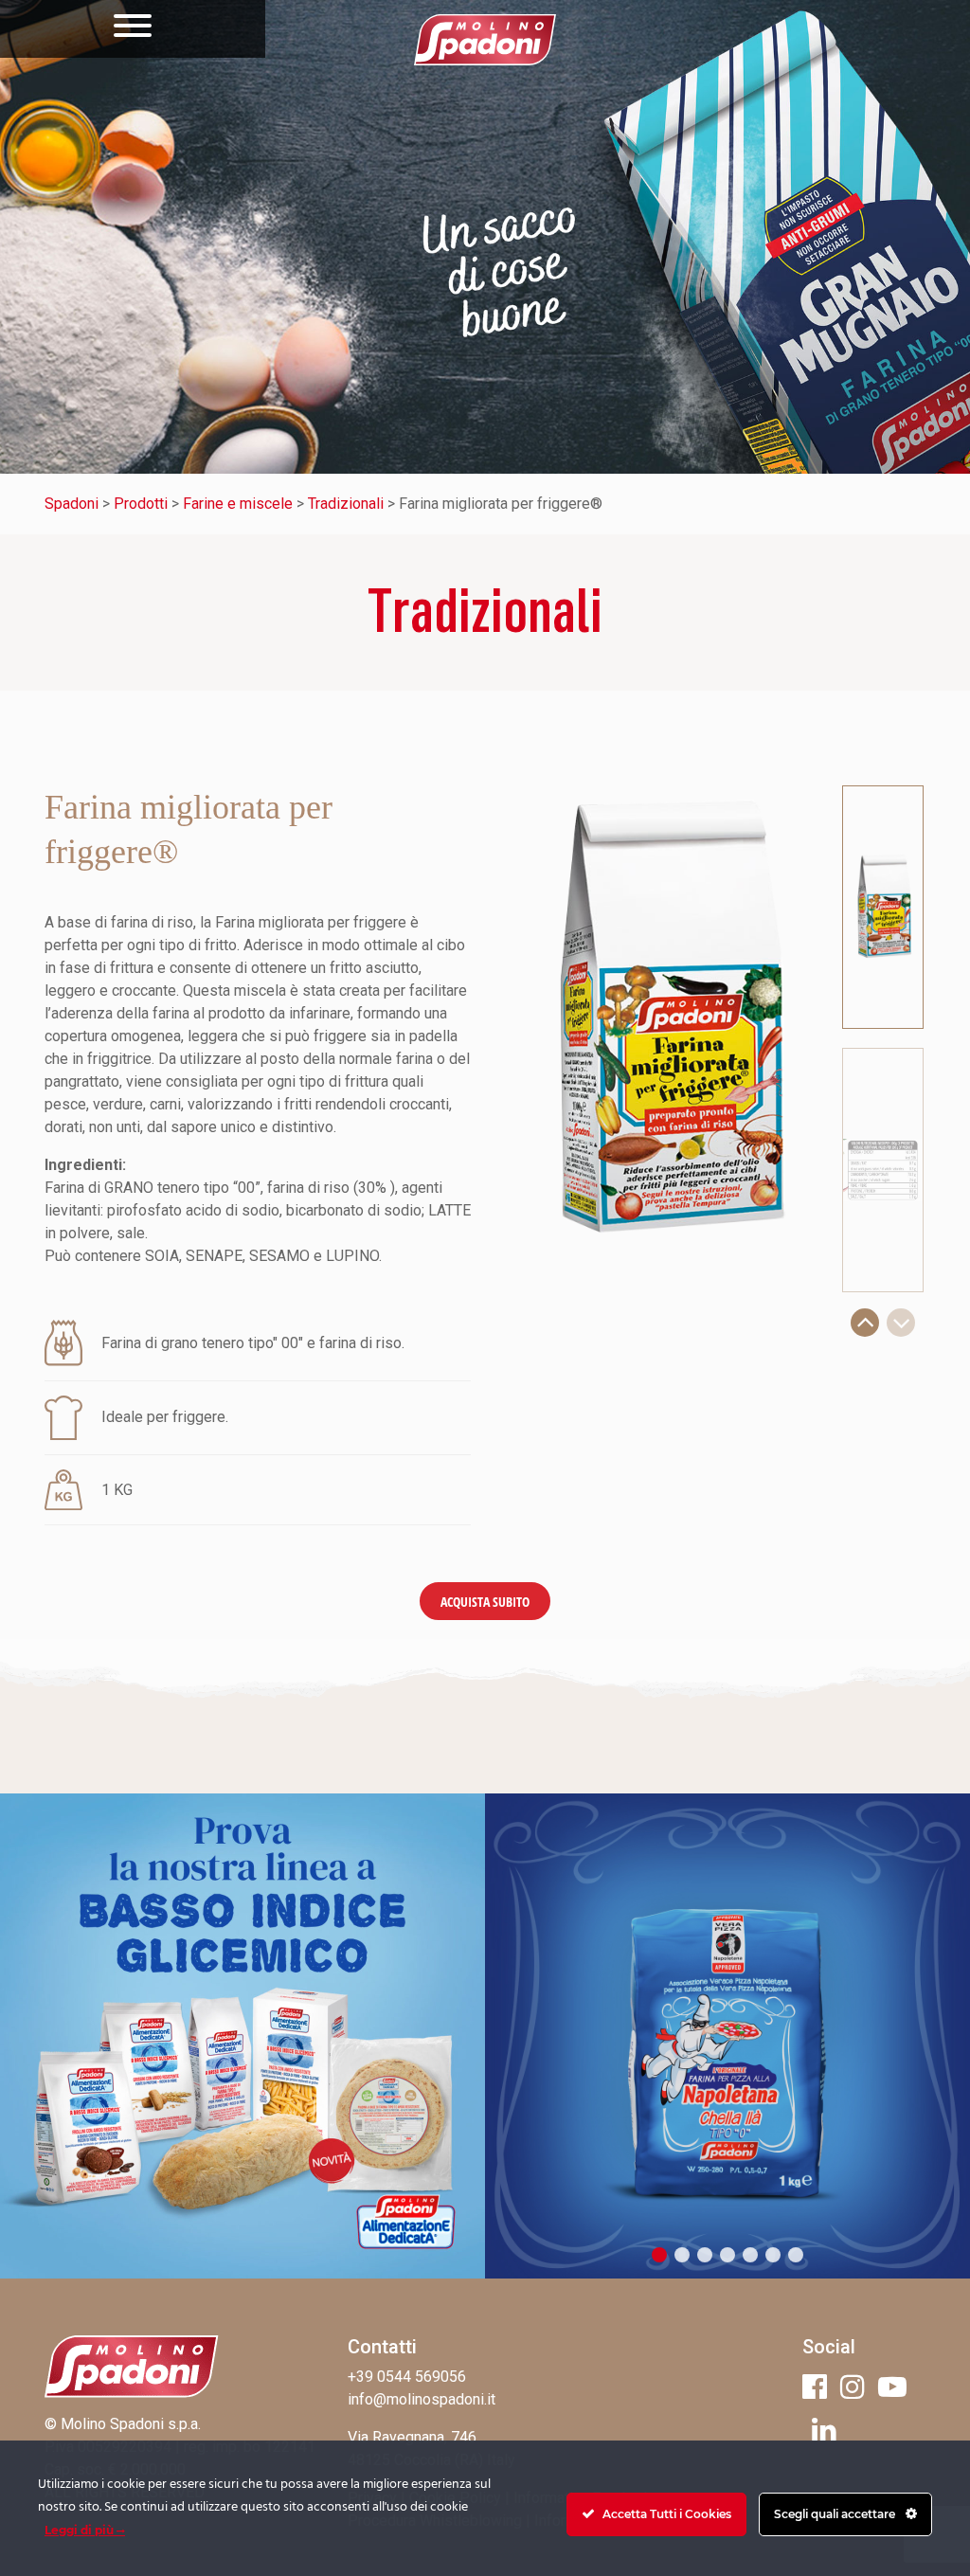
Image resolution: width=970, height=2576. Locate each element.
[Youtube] (892, 2387)
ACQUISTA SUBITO (485, 1602)
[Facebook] (815, 2387)
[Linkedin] (824, 2430)
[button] (865, 1323)
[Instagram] (853, 2387)
